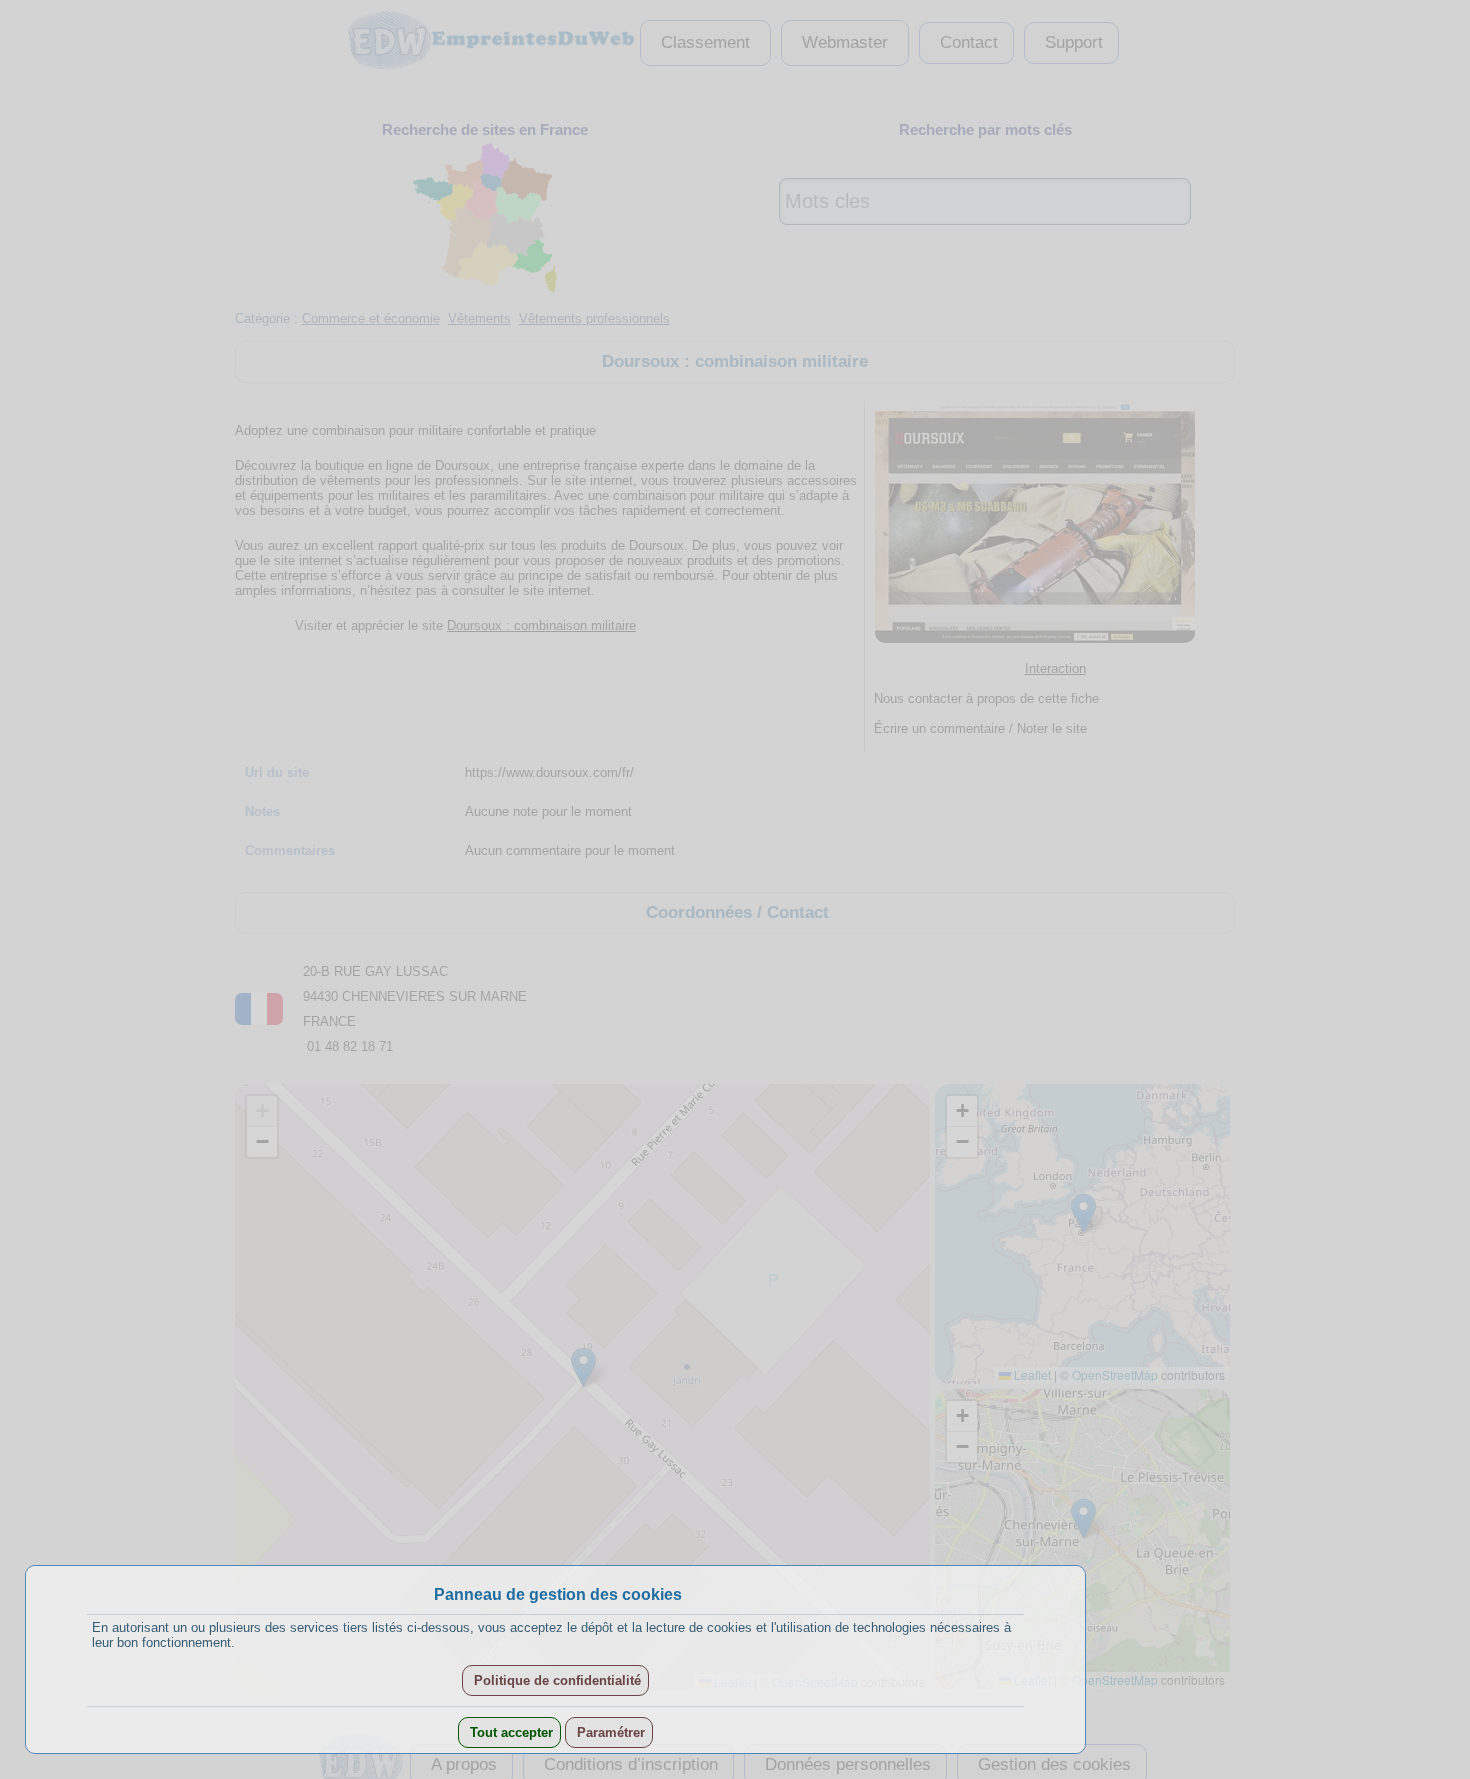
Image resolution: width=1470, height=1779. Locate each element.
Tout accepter (509, 1732)
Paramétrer (609, 1732)
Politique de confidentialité (555, 1680)
